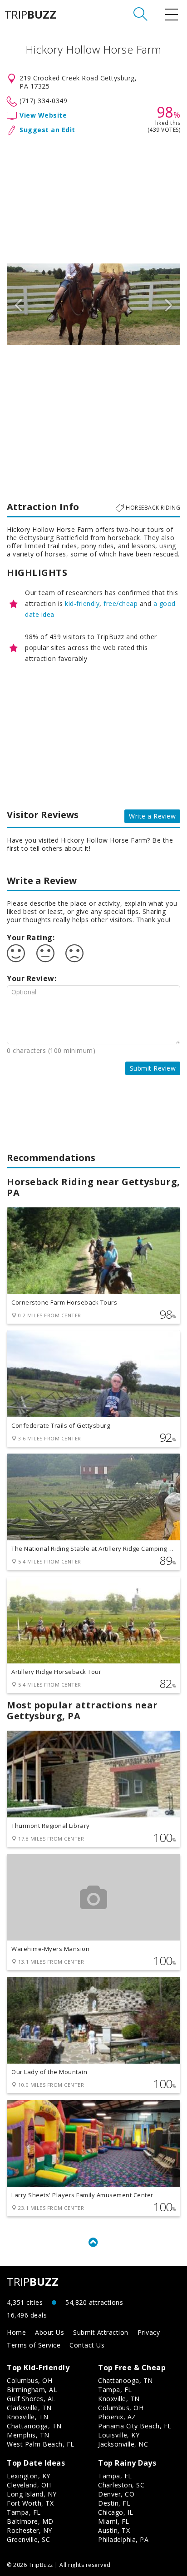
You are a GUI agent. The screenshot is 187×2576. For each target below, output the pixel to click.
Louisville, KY (119, 2435)
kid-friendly (82, 603)
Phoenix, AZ (117, 2417)
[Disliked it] (74, 953)
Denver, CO (116, 2494)
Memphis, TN (28, 2435)
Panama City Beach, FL (135, 2426)
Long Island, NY (32, 2494)
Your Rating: (31, 938)
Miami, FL (114, 2521)
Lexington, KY (29, 2476)
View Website (43, 115)
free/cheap (121, 603)
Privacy (149, 2332)
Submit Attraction (101, 2332)
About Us (49, 2332)
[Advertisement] (93, 198)
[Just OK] (45, 953)
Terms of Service (34, 2345)
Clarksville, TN (29, 2408)
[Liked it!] (16, 953)
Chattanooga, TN (34, 2426)
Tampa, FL (115, 2390)
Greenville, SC (28, 2539)
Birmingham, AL (32, 2390)
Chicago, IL (116, 2512)
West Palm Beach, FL (41, 2444)
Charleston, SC (121, 2485)
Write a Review (152, 816)
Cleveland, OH (29, 2485)
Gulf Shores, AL (31, 2399)
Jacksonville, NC (123, 2444)
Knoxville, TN (28, 2417)
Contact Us (87, 2345)
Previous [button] (18, 304)
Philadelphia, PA (123, 2539)
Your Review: (32, 978)
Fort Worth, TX (30, 2503)
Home (16, 2332)
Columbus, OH (30, 2380)
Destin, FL (114, 2503)
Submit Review (153, 1068)
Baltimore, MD (30, 2521)
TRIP (30, 15)
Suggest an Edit (47, 130)
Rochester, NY (30, 2530)
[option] (93, 304)
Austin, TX (114, 2530)
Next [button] (169, 304)
